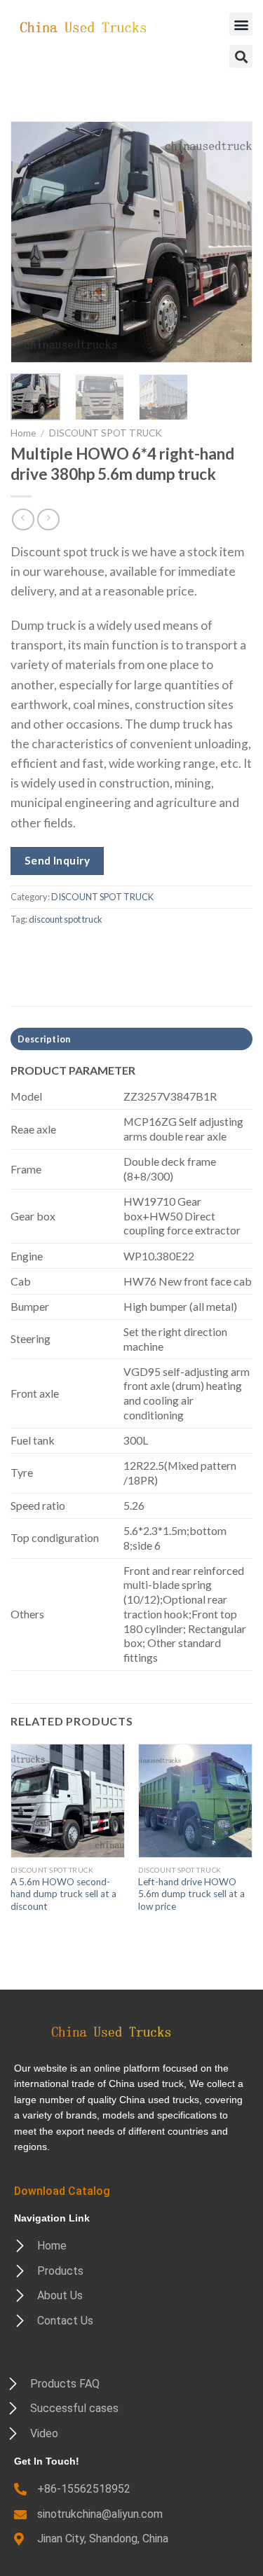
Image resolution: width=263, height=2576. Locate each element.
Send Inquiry (58, 860)
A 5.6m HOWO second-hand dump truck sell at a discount (63, 1894)
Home (23, 433)
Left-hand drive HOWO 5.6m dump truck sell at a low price (191, 1894)
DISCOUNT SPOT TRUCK (106, 433)
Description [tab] (44, 1039)
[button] (241, 24)
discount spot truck (66, 919)
